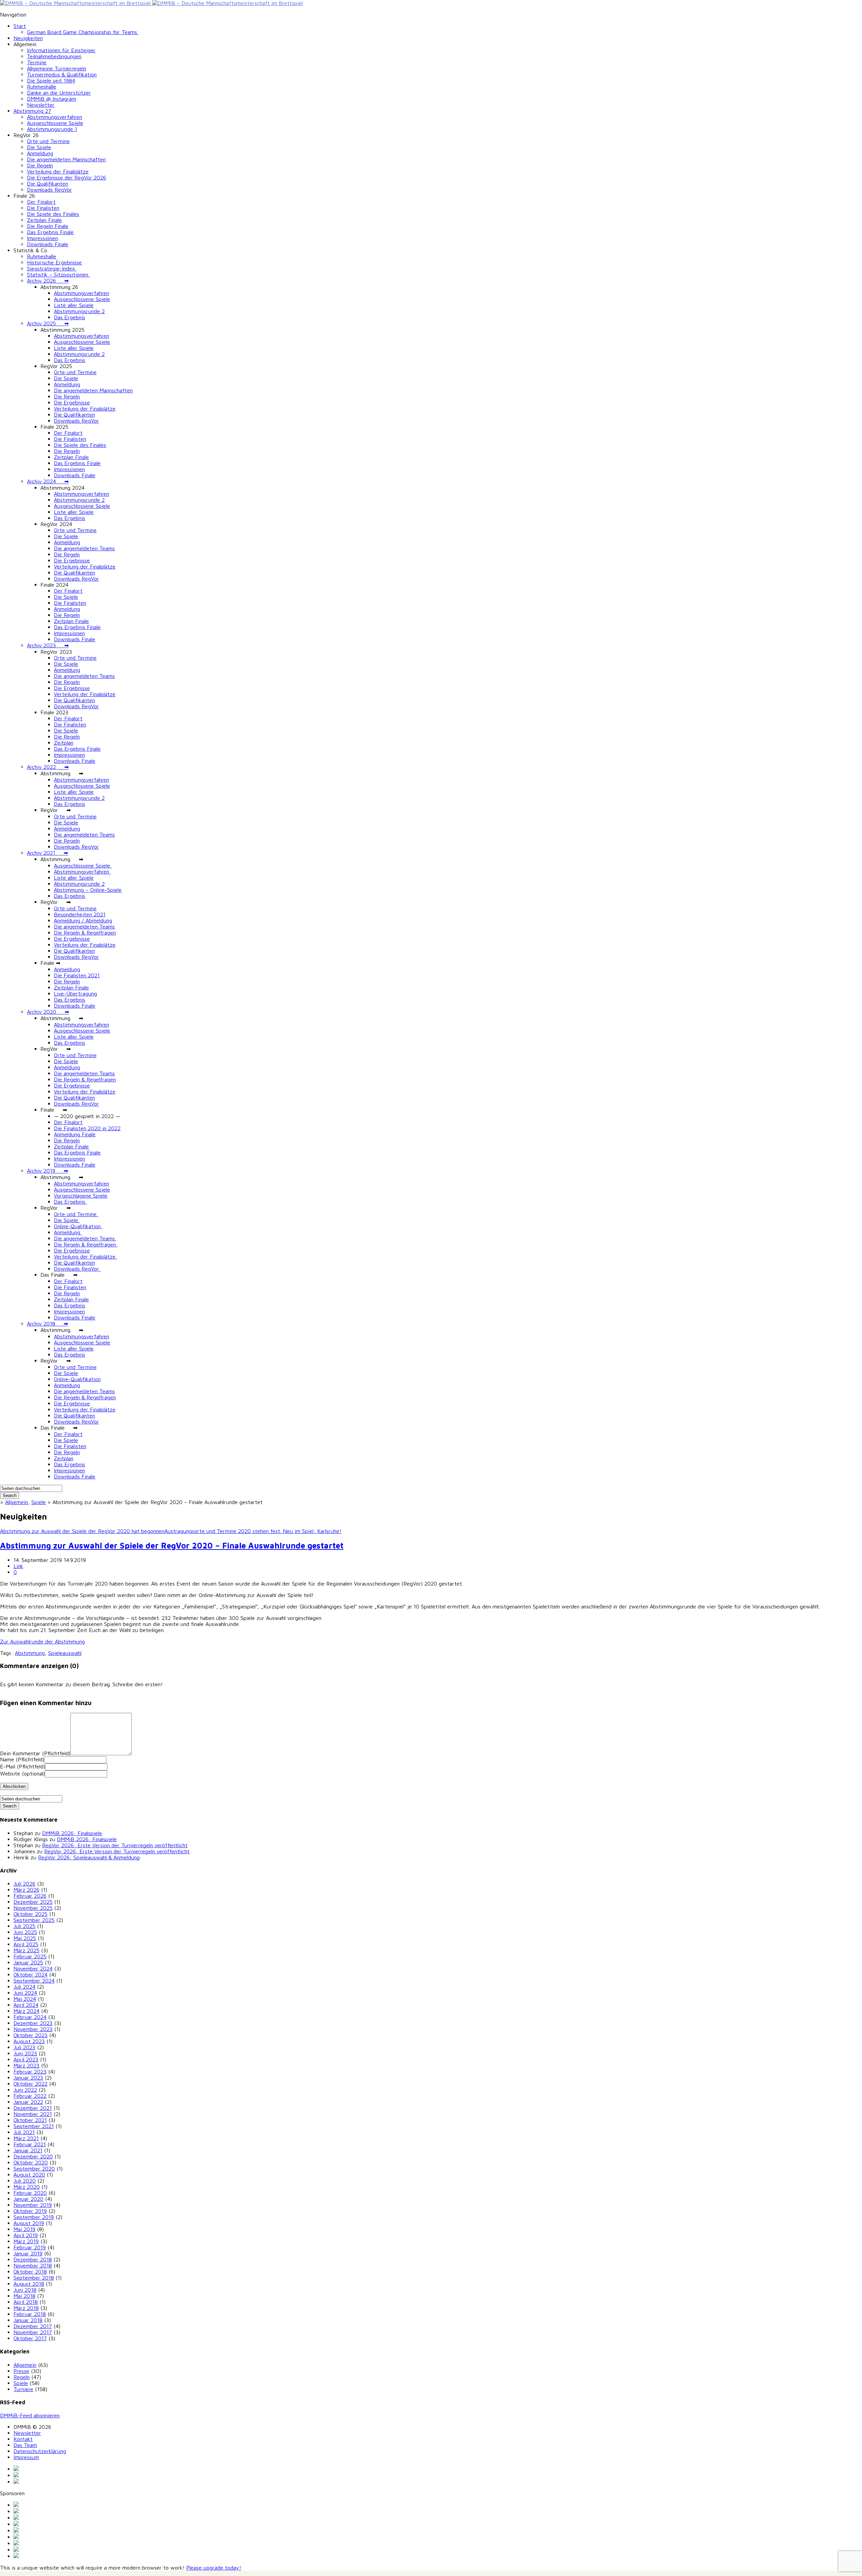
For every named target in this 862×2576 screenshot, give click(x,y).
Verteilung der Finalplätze (58, 171)
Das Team (25, 2445)
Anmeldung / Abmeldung (83, 920)
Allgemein (16, 1502)
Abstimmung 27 (32, 111)
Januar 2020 (28, 2199)
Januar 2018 (28, 2320)
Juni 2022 (25, 2090)
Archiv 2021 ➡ (47, 853)
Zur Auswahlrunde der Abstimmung (42, 1641)
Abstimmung (30, 1653)
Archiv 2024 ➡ (48, 481)
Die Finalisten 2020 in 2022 (87, 1128)
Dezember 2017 (33, 2326)
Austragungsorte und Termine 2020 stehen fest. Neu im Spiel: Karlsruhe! (253, 1531)
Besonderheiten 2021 (80, 914)
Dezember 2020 (33, 2156)
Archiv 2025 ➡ (48, 323)
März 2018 (26, 2308)
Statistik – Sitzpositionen (58, 274)
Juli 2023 (24, 2047)
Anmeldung (40, 153)
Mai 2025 (25, 1938)
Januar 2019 (28, 2253)
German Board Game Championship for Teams (83, 32)
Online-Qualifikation (78, 1226)
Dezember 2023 (33, 2023)
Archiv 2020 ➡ (48, 1012)
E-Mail (23, 1766)
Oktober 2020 (31, 2162)
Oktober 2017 (30, 2338)
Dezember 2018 (33, 2259)
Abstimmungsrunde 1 (52, 129)
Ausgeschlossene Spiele (55, 123)
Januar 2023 (28, 2078)
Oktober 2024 (30, 1975)
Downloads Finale (48, 244)
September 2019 (34, 2217)
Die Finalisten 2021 (77, 975)
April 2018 (26, 2302)
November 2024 (33, 1968)
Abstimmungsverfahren (55, 117)
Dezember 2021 (33, 2108)
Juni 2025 (25, 1932)
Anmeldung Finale (75, 1134)
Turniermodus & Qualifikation (62, 74)
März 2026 (26, 1890)
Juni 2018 (25, 2290)
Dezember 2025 (33, 1902)
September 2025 (34, 1920)
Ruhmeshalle (42, 87)
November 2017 (33, 2332)
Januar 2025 (28, 1962)
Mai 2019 (24, 2229)
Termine (37, 62)
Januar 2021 (28, 2150)
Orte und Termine (48, 141)
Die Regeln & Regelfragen (85, 933)
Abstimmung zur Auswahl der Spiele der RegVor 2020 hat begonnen (82, 1531)
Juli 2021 (24, 2132)
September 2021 (34, 2126)
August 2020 (29, 2175)
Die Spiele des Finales (53, 214)
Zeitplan (64, 743)
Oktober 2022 (30, 2084)
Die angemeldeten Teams (84, 548)
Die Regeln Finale (48, 226)
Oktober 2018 (30, 2272)
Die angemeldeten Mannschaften (66, 159)
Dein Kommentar (35, 1753)
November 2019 (33, 2205)
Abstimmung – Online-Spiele (88, 890)
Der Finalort (41, 202)
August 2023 (29, 2041)
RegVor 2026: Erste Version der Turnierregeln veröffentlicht (115, 1845)
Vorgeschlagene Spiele (81, 1196)
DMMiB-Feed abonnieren (30, 2415)
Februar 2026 (30, 1896)
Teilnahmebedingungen (54, 56)
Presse (21, 2371)
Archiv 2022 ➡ (48, 767)
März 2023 (26, 2065)
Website (22, 1773)
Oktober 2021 (30, 2120)
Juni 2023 (25, 2053)
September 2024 (34, 1981)
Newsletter (41, 105)
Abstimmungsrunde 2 (79, 311)
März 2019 (26, 2241)
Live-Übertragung (75, 993)
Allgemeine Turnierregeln (57, 68)
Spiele (39, 1502)
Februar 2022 (30, 2096)
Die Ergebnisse (72, 402)
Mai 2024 (25, 1999)
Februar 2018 (30, 2314)
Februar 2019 (30, 2247)
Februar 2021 (30, 2144)
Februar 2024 (30, 2017)
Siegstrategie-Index (52, 268)
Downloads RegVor (49, 190)
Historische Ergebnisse (54, 262)
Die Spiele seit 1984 (51, 80)
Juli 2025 (24, 1926)
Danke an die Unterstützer (59, 93)
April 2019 (26, 2235)
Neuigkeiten (28, 38)
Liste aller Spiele (74, 305)
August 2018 (29, 2284)
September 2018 (34, 2278)
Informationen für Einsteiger (61, 50)
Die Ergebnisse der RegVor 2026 (67, 177)
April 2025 (26, 1944)
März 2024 (26, 2011)
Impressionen (42, 238)
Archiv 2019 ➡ (47, 1171)
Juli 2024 (24, 1987)
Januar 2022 (28, 2102)
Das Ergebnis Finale (50, 232)
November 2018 (33, 2265)
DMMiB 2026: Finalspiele (72, 1833)
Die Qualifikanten (47, 184)
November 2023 (33, 2029)
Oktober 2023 (30, 2035)
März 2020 (27, 2187)
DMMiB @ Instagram (52, 99)
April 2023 (26, 2059)
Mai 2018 (24, 2296)
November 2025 (33, 1908)
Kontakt (23, 2439)
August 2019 (29, 2223)
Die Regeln (40, 165)
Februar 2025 (30, 1956)
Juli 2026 (24, 1884)
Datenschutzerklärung (40, 2451)
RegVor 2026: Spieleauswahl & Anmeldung (89, 1857)
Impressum (26, 2457)
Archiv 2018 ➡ (47, 1324)
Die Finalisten (43, 208)
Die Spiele (39, 147)
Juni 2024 (25, 1993)
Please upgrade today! (214, 2568)
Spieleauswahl (65, 1653)
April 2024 (26, 2005)
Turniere (23, 2389)
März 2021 (26, 2138)
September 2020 (34, 2169)
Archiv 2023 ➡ (48, 645)
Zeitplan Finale (44, 220)
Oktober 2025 (30, 1914)
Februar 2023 (30, 2072)
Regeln (22, 2377)
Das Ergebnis (70, 317)
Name (22, 1759)
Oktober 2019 (30, 2211)
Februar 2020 (30, 2193)
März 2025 (26, 1950)
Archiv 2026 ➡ (48, 281)
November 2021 (33, 2114)
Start (20, 26)
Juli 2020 (25, 2181)
